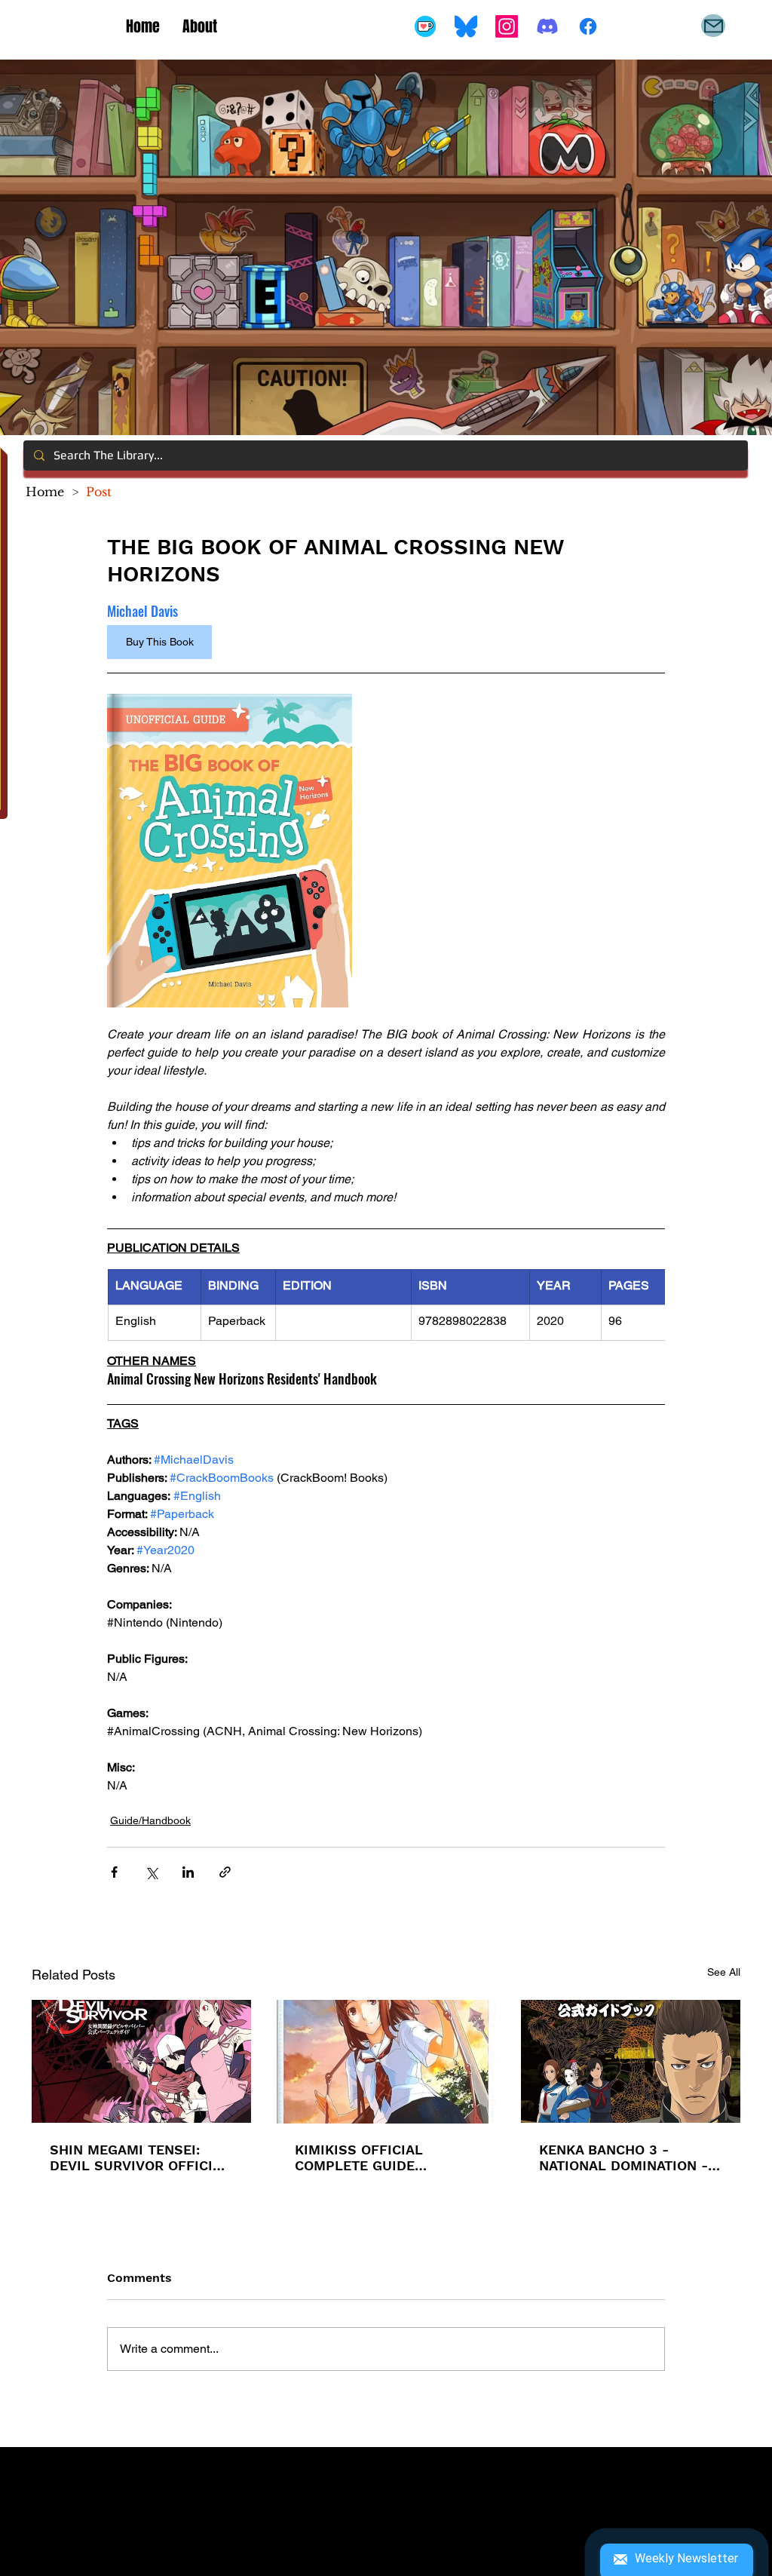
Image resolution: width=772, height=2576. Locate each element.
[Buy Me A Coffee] (425, 26)
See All (724, 1972)
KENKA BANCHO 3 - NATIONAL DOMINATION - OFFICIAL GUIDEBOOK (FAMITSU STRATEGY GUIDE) (623, 2157)
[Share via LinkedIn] (188, 1872)
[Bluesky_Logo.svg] (466, 26)
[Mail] (713, 26)
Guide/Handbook (150, 1820)
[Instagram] (507, 26)
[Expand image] (230, 851)
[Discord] (547, 26)
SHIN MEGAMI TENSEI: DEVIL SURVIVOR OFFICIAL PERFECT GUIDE (140, 2157)
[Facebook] (588, 26)
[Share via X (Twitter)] (151, 1872)
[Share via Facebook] (114, 1872)
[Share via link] (225, 1872)
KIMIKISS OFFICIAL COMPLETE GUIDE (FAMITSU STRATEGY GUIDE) (364, 2157)
